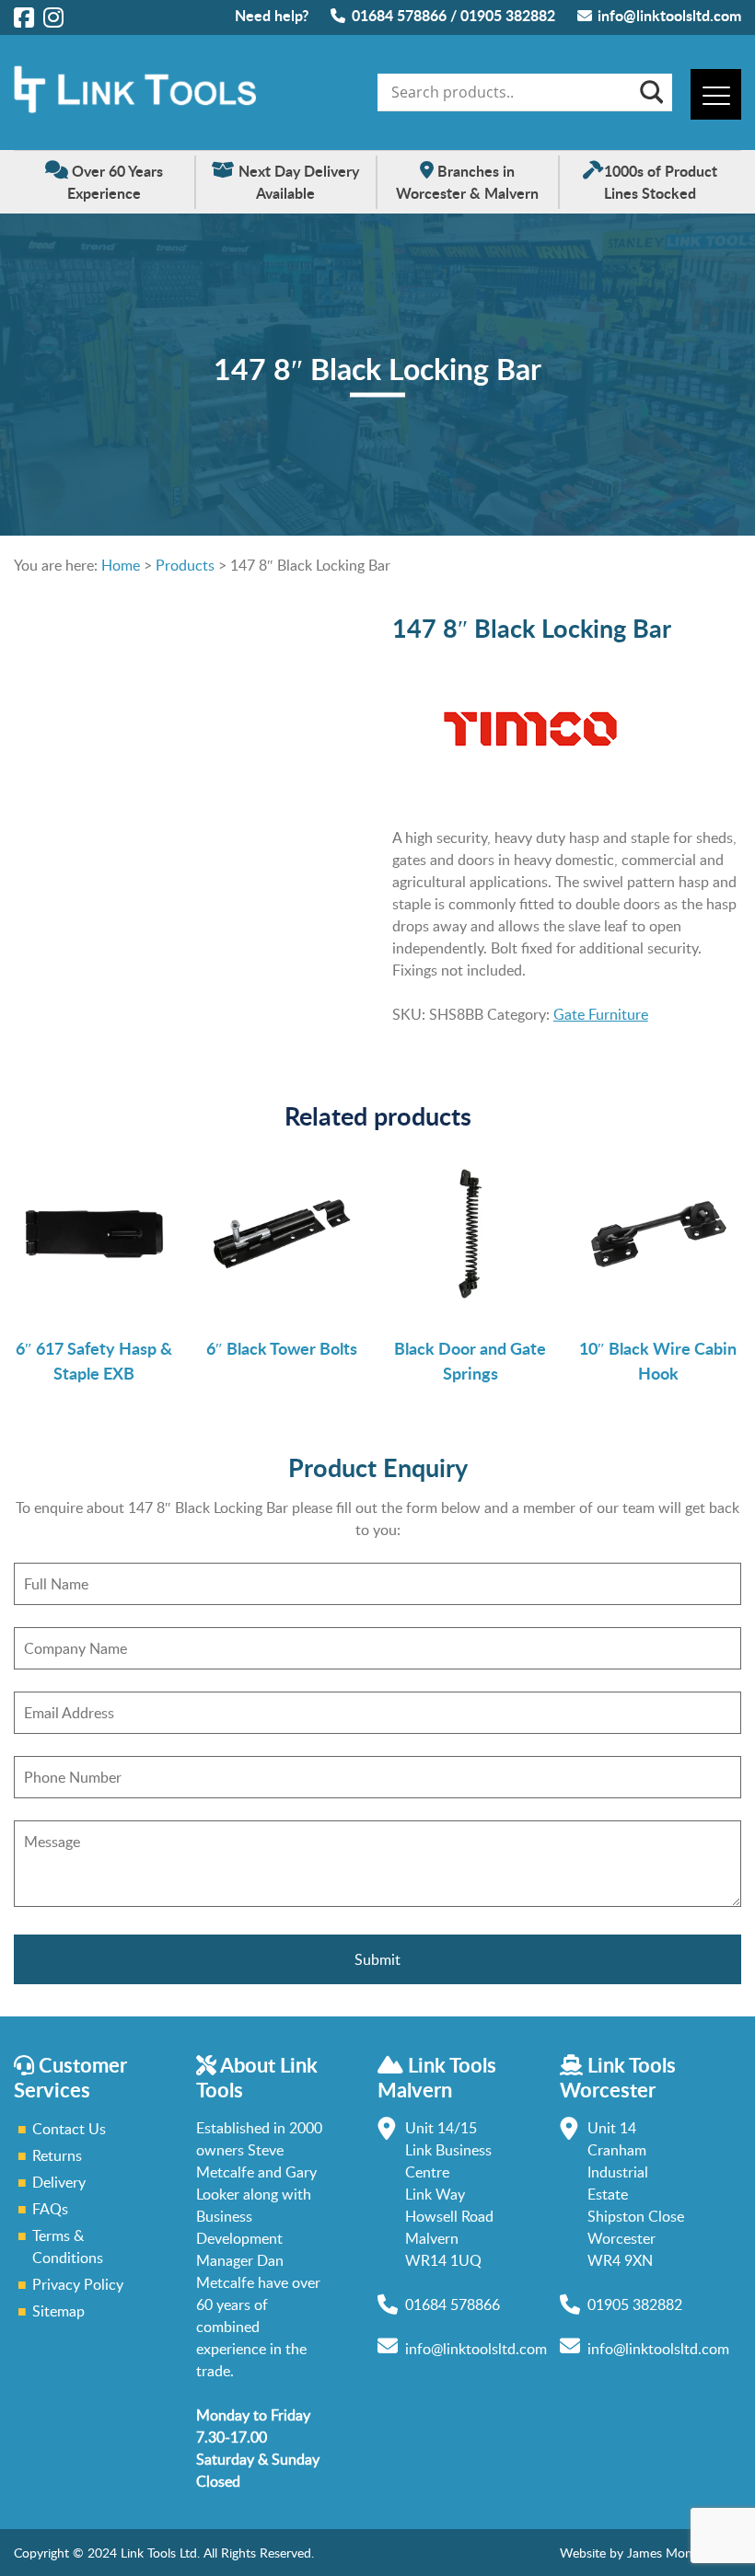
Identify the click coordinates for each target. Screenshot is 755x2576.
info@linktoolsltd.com (669, 15)
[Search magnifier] (650, 92)
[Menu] (716, 94)
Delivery (59, 2182)
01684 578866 (399, 15)
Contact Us (69, 2129)
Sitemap (58, 2311)
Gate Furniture (601, 1014)
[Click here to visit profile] (24, 17)
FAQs (50, 2209)
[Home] (135, 108)
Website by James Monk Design (650, 2553)
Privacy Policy (78, 2284)
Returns (57, 2155)
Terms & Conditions (68, 2247)
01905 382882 (508, 15)
